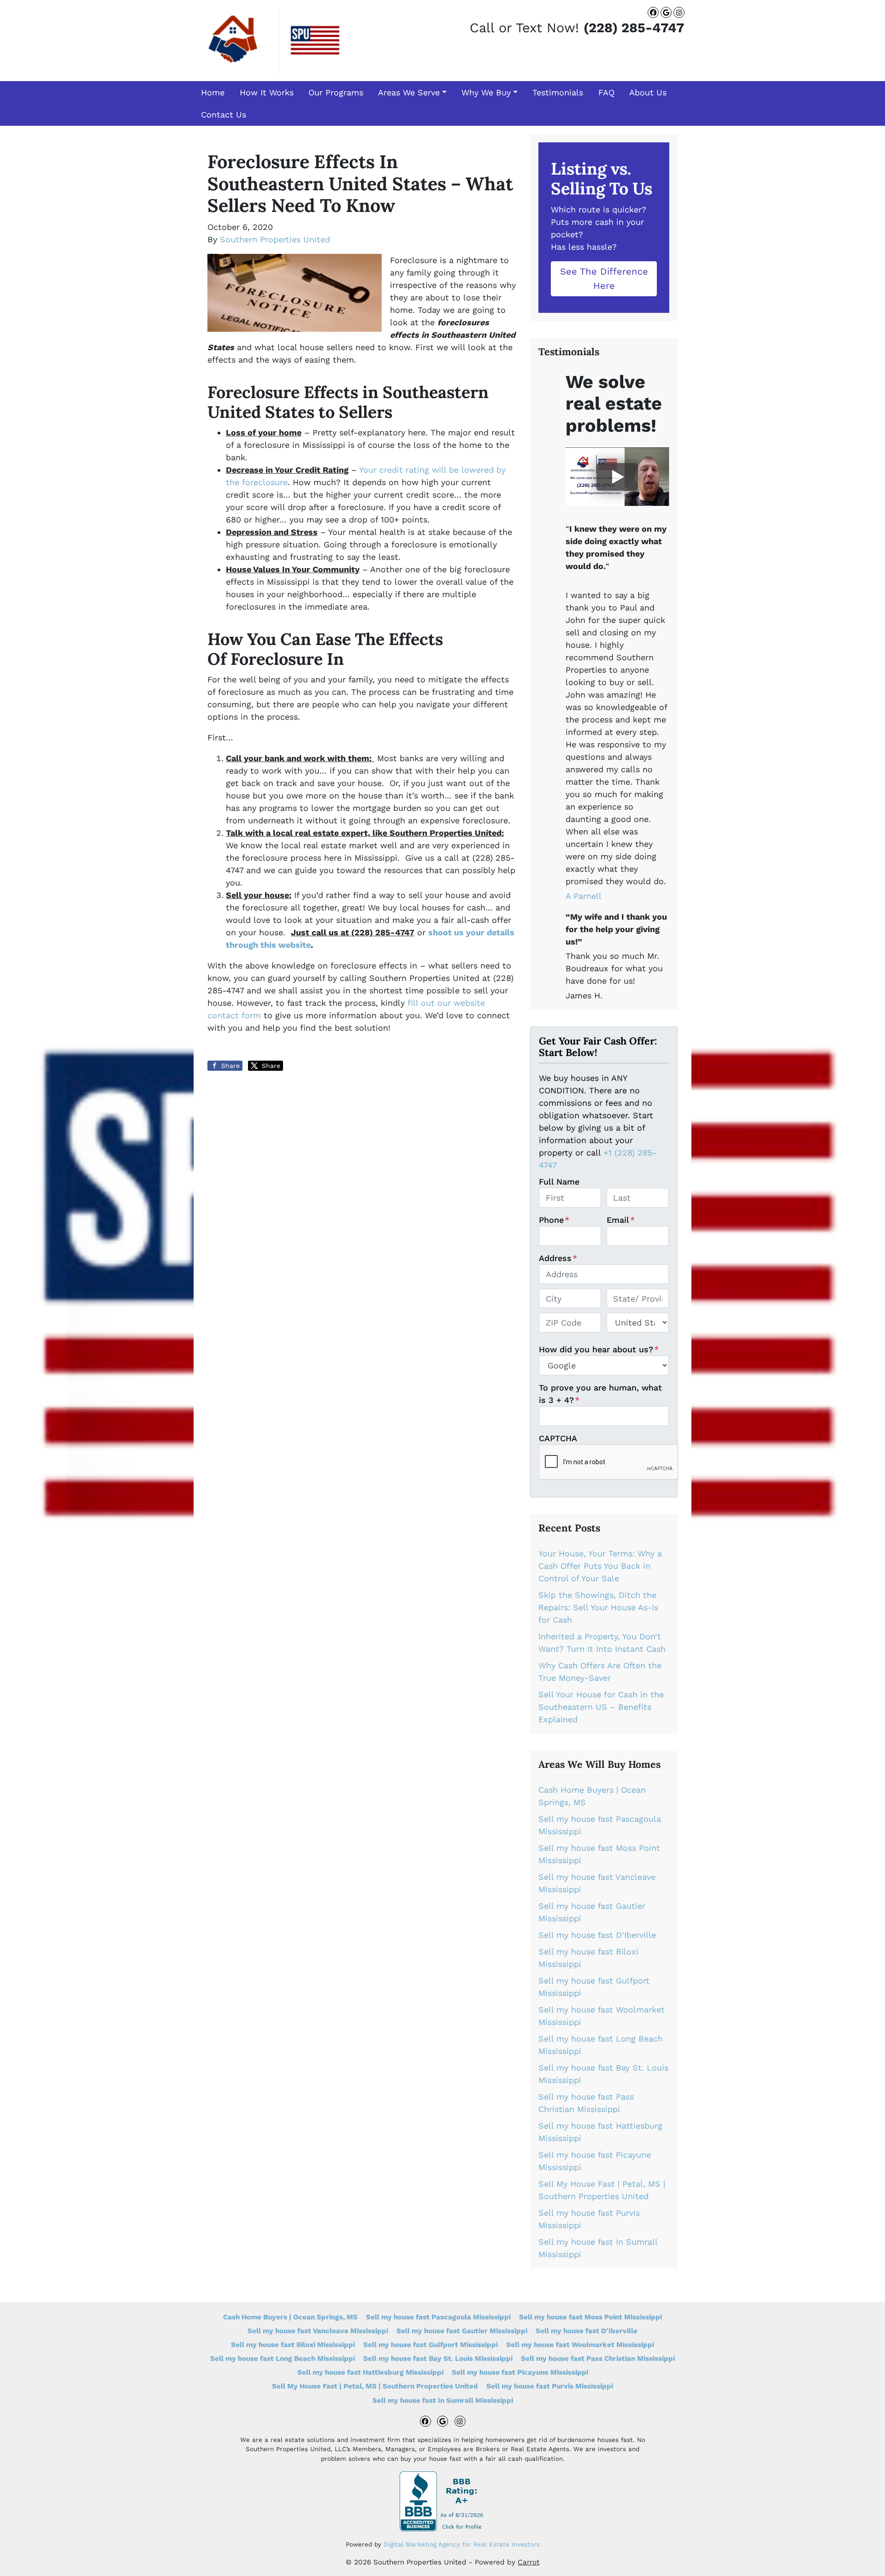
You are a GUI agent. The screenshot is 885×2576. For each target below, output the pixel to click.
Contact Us (224, 114)
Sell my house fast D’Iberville (597, 1935)
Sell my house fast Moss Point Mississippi (590, 2317)
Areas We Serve (409, 92)
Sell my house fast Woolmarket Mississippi (580, 2345)
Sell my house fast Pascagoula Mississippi (438, 2317)
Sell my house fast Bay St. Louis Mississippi (438, 2359)
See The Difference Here (604, 278)
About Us (648, 92)
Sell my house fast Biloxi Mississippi (293, 2345)
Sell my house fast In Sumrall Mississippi (443, 2400)
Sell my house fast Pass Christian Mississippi (598, 2359)
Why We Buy (486, 92)
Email (621, 1220)
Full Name (559, 1182)
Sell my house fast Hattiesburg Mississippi (370, 2372)
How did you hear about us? (599, 1349)
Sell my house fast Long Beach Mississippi (283, 2359)
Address (558, 1258)
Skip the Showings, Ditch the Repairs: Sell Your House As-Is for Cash (598, 1607)
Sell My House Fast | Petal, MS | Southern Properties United (375, 2386)
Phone (554, 1220)
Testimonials (558, 92)
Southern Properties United (275, 239)
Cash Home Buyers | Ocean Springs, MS (290, 2317)
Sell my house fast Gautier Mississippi (462, 2331)
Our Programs (336, 92)
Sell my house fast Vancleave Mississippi (318, 2331)
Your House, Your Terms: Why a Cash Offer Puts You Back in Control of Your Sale (600, 1566)
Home (213, 92)
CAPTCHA (558, 1438)
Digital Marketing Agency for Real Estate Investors (462, 2544)
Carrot (528, 2562)
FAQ (606, 92)
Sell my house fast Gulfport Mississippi (431, 2345)
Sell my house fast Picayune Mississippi (520, 2372)
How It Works (267, 92)
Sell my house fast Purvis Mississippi (550, 2386)
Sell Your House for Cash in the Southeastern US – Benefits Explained (601, 1707)
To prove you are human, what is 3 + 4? (600, 1394)
